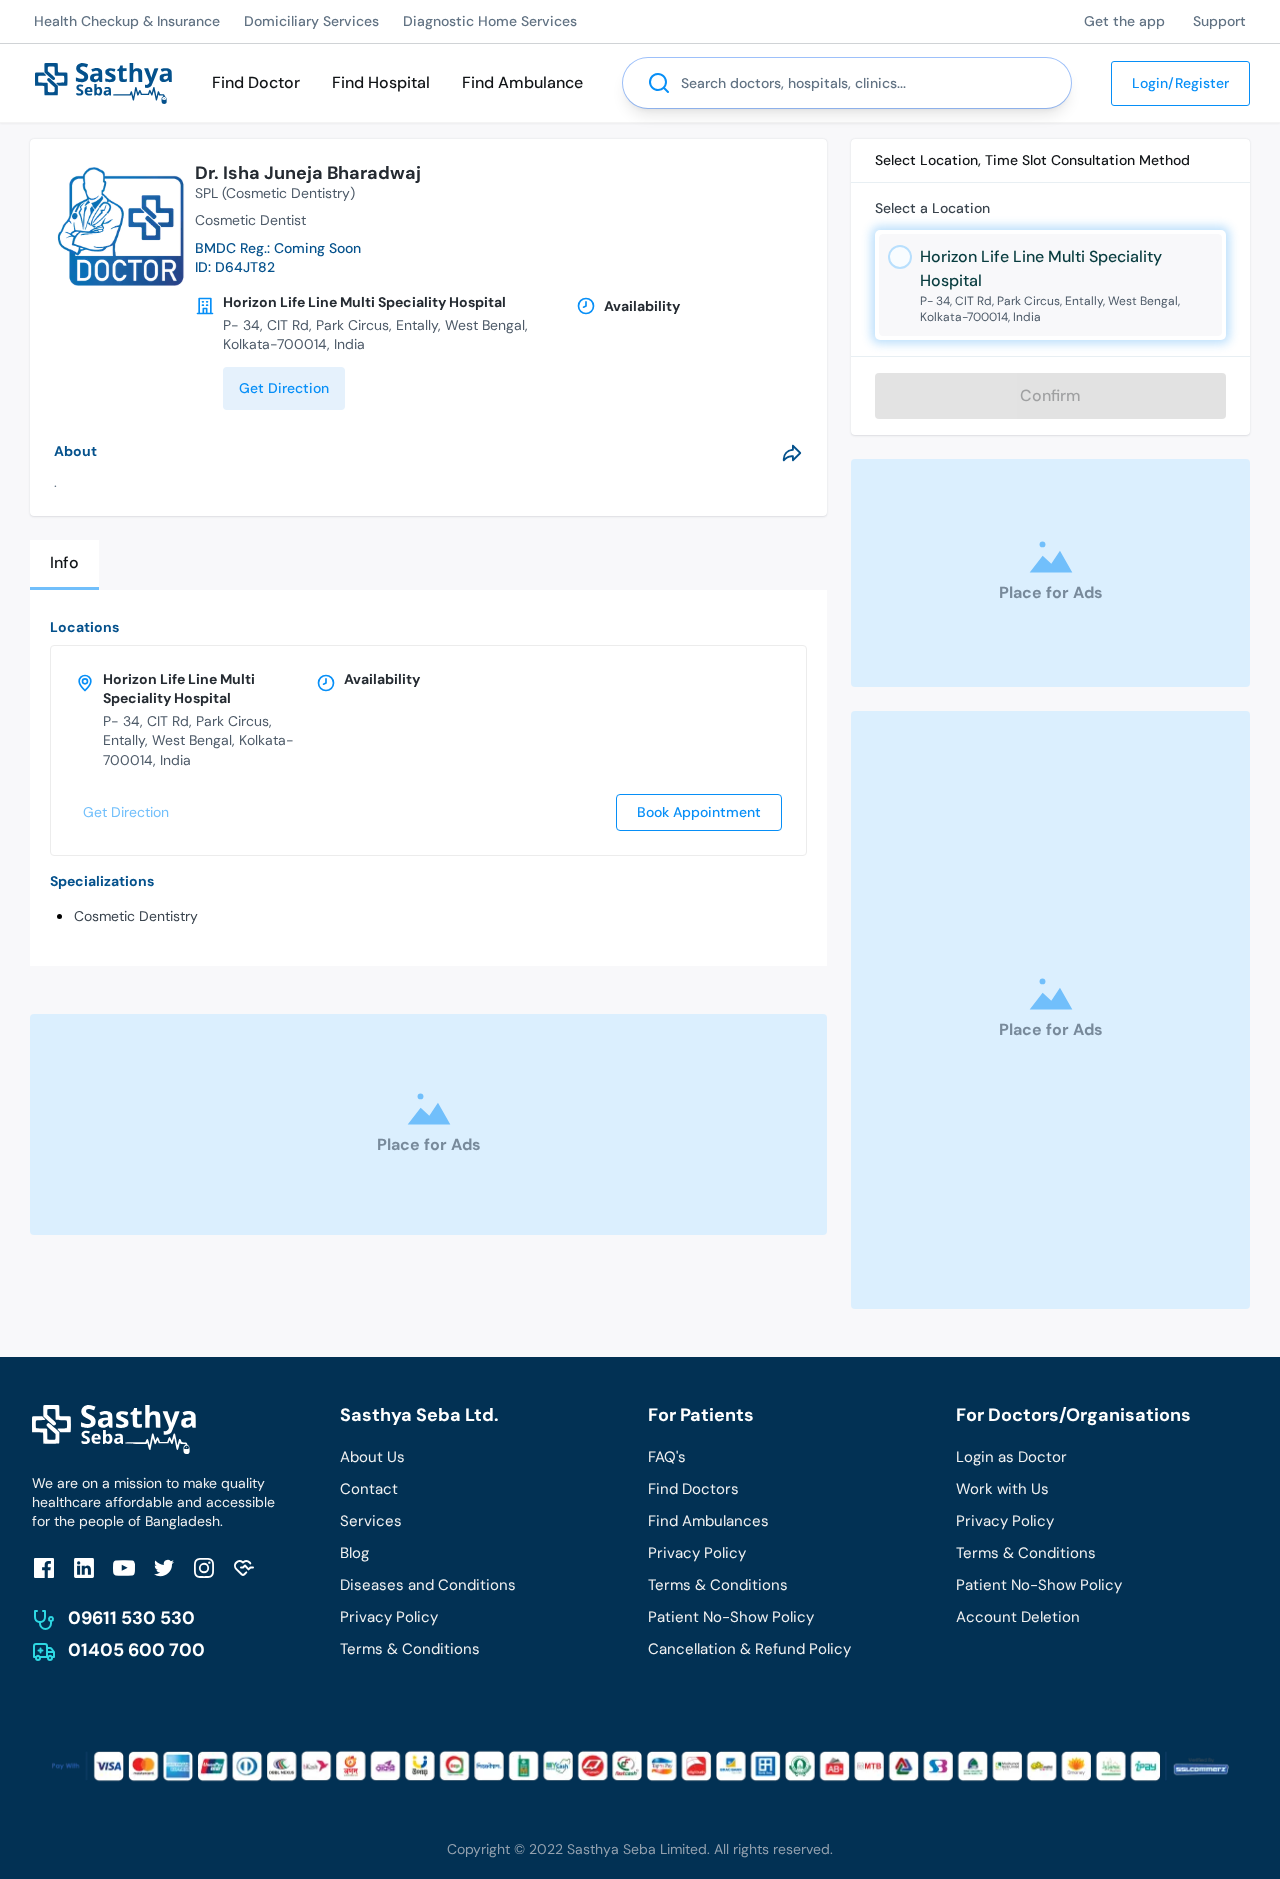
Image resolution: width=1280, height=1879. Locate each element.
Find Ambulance (522, 82)
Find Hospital (381, 82)
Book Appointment (699, 812)
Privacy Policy (389, 1617)
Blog (354, 1553)
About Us (372, 1457)
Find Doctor (256, 82)
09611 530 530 (131, 1618)
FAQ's (667, 1457)
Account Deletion (1018, 1617)
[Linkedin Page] (84, 1567)
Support (1219, 21)
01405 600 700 (136, 1650)
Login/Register (1180, 83)
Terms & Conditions (410, 1649)
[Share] (792, 453)
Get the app (1124, 21)
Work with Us (1002, 1489)
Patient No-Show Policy (731, 1617)
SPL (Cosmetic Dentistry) (275, 193)
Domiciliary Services (311, 21)
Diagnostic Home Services (490, 21)
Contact (369, 1489)
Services (371, 1521)
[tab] (64, 564)
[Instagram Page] (204, 1567)
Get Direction (284, 388)
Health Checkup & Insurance (127, 21)
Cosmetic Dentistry (136, 916)
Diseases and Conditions (428, 1585)
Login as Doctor (1011, 1457)
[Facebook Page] (44, 1567)
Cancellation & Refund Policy (749, 1649)
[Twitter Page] (164, 1567)
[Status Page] (244, 1567)
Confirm (1050, 395)
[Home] (103, 81)
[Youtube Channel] (124, 1567)
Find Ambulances (708, 1521)
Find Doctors (693, 1489)
